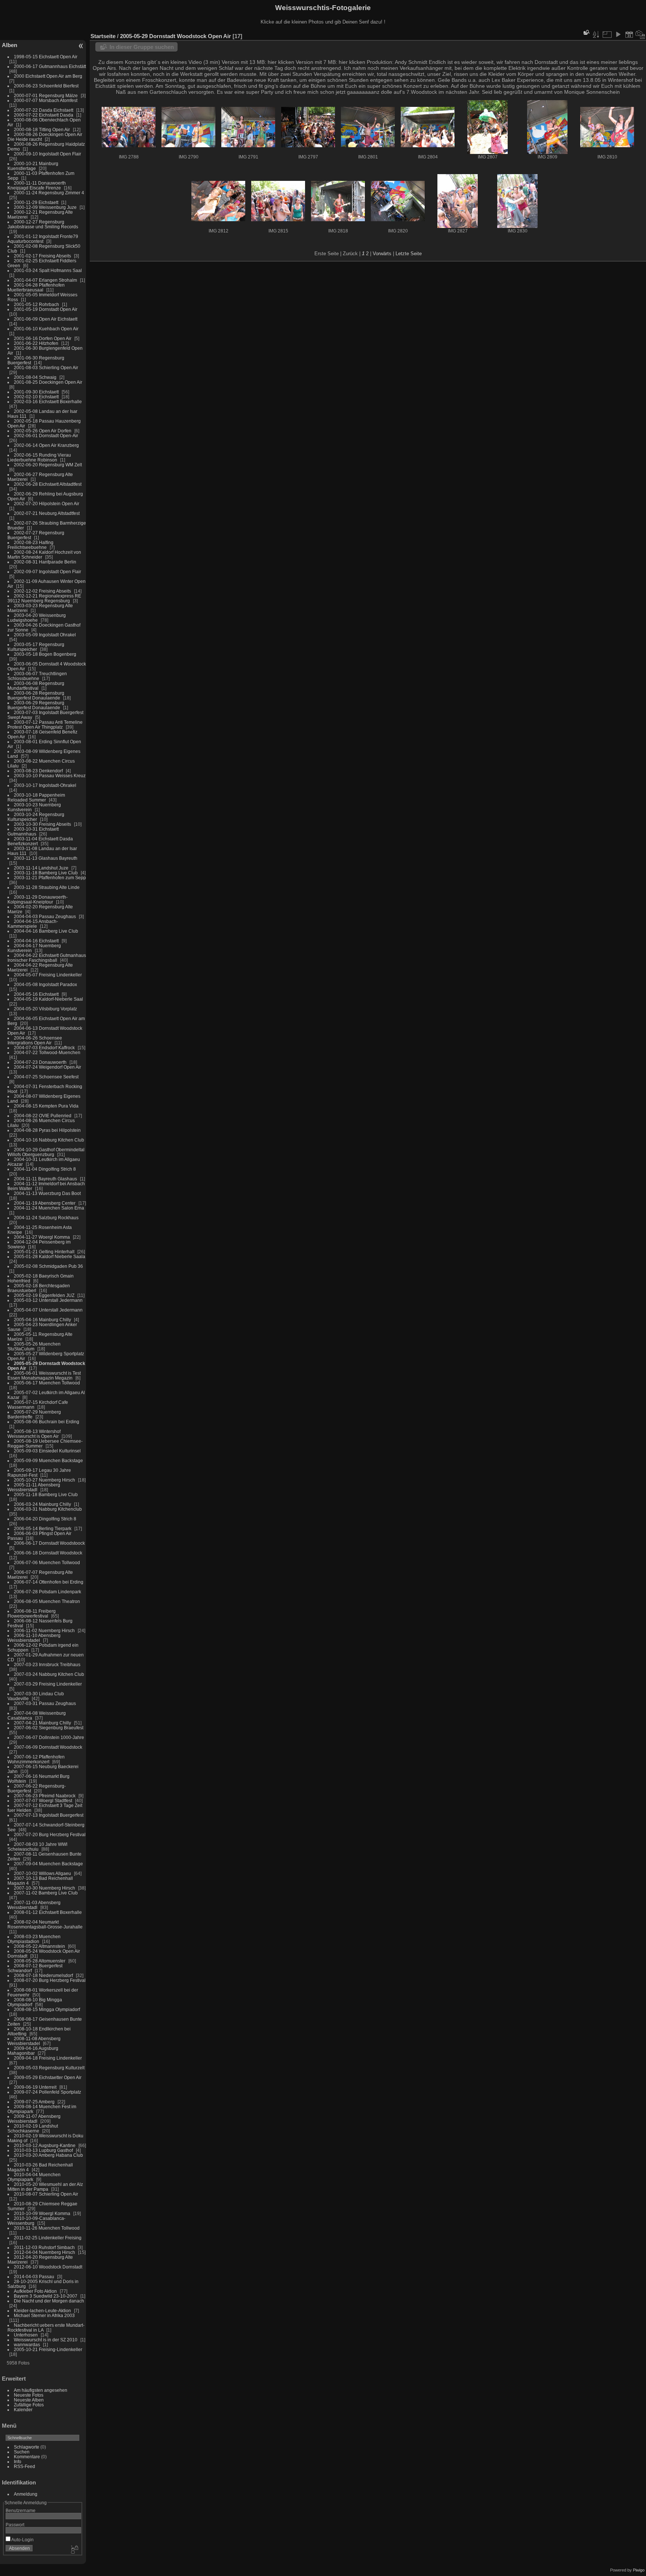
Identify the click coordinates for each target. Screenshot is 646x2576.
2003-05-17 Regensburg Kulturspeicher (36, 647)
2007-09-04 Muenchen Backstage (48, 1864)
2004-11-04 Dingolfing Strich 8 (45, 1169)
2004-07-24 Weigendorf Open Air (47, 1067)
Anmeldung (26, 2494)
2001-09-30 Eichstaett (36, 392)
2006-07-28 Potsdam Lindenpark (47, 1592)
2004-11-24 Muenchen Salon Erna (49, 1208)
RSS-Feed (24, 2466)
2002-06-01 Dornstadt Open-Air (46, 435)
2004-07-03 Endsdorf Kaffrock (44, 1048)
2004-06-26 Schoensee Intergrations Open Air (35, 1040)
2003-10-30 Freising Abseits (42, 824)
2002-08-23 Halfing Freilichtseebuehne (30, 545)
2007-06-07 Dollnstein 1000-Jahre (49, 1737)
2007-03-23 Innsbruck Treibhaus (47, 1664)
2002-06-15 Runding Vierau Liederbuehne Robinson (39, 457)
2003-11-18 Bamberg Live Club (46, 873)
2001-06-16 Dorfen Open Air (43, 338)
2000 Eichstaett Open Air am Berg (48, 76)
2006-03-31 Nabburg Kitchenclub (48, 1509)
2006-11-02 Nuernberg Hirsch (44, 1630)
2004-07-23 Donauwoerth (40, 1062)
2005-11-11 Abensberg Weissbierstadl (34, 1487)
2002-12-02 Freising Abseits (42, 591)
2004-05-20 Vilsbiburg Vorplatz (45, 1009)
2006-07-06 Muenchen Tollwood (47, 1562)
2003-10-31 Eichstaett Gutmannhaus (33, 831)
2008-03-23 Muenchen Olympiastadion (34, 1939)
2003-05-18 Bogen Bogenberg (45, 654)
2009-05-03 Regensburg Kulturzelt (49, 2068)
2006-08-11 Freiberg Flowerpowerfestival (32, 1613)
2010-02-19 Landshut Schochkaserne (33, 2128)
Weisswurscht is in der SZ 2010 (46, 2340)
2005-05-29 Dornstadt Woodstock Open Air (176, 36)
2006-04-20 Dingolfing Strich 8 (45, 1519)
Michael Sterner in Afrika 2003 (44, 2315)
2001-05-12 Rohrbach (36, 304)
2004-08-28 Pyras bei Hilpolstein (47, 1130)
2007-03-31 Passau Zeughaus (45, 1703)
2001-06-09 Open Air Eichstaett (46, 319)
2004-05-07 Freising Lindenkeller (48, 975)
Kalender (23, 2410)
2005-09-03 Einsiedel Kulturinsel (47, 1451)
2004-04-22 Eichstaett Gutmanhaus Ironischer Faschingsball (47, 958)
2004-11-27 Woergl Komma (42, 1237)
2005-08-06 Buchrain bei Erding (47, 1422)
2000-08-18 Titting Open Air (42, 129)
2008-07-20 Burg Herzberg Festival (50, 1980)
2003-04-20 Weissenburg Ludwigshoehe (37, 618)
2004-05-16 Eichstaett (36, 994)
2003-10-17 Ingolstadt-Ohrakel (45, 785)
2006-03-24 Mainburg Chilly (42, 1504)
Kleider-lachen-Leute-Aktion (42, 2311)
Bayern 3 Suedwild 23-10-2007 (46, 2296)
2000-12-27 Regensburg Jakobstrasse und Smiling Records (43, 224)
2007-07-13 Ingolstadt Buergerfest (49, 1815)
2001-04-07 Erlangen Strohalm (45, 280)
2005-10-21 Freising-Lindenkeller (48, 2349)
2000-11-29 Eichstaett (36, 202)
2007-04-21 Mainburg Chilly (42, 1723)
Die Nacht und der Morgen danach (49, 2301)
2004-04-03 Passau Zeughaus (45, 916)
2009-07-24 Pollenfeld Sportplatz (47, 2092)
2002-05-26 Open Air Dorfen (43, 431)
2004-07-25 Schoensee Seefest (46, 1077)
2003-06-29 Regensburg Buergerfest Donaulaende (36, 705)
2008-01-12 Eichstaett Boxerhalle (48, 1912)
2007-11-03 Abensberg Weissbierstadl (34, 1905)
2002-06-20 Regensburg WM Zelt (48, 465)
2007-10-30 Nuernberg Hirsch (44, 1888)
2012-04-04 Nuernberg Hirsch (44, 2252)
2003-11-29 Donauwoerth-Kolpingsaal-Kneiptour (38, 899)
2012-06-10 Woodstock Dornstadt (48, 2267)
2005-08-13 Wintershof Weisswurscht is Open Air (34, 1434)
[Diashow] (618, 34)
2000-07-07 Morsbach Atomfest (46, 100)
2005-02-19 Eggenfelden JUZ (44, 1295)
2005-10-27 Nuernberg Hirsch (44, 1480)
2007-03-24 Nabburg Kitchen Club (49, 1674)
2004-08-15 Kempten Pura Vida (46, 1106)
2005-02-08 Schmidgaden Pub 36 (48, 1266)
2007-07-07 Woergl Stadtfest (43, 1800)
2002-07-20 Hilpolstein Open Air (47, 504)
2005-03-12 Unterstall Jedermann (48, 1300)
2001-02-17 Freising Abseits (42, 256)
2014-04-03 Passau (34, 2277)
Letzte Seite (409, 254)
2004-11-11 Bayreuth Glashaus (45, 1179)
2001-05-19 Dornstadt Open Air (46, 309)
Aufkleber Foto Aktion (35, 2291)
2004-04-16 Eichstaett (36, 941)
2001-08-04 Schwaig (35, 377)
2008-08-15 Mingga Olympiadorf (47, 2009)
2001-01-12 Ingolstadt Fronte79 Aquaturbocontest (43, 239)
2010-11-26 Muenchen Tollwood (47, 2228)
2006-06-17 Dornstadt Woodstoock (49, 1543)
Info (18, 2461)
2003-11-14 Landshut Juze (41, 868)
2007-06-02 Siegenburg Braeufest (49, 1728)
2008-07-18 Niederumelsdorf (43, 1975)
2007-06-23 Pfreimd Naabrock (45, 1796)
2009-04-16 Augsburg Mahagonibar (33, 2051)
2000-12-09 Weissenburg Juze (45, 207)
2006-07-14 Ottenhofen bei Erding (49, 1582)
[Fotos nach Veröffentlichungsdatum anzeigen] (629, 34)
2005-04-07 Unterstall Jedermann (48, 1310)
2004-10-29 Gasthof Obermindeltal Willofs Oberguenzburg (46, 1152)
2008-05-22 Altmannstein (39, 1946)
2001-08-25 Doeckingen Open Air (48, 382)
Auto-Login (22, 2540)
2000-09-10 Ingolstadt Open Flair (47, 154)
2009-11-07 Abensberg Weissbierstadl (34, 2119)
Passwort (15, 2525)
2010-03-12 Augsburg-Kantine (45, 2145)
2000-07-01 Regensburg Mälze (46, 95)
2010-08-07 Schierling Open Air (46, 2194)
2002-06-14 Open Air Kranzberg (46, 445)
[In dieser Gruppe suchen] (586, 32)
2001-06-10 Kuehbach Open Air (46, 329)
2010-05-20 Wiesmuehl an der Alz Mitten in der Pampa (45, 2187)
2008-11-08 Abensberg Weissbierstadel (34, 2041)
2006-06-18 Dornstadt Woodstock (48, 1553)
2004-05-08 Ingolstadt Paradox (45, 984)
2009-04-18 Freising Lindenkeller (48, 2058)
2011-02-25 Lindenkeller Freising (48, 2238)
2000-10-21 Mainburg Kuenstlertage (33, 166)
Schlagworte (27, 2447)
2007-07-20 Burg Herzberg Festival (50, 1834)
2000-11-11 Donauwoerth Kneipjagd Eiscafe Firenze (37, 185)
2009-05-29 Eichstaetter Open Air (48, 2077)
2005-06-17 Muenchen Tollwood (47, 1383)
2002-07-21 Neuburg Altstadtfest (47, 513)
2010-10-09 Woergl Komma (42, 2213)
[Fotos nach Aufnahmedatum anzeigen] (640, 34)
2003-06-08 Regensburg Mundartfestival (36, 686)
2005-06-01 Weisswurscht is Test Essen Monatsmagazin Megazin (44, 1375)
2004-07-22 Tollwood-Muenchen (47, 1052)
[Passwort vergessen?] (74, 2550)
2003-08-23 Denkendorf (38, 771)
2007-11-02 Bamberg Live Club (46, 1893)
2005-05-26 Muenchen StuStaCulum (34, 1346)
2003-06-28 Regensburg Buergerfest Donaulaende (36, 695)
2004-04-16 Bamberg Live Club (46, 931)
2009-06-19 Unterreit (35, 2087)
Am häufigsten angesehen (41, 2390)
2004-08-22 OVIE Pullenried (43, 1116)
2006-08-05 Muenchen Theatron (47, 1601)
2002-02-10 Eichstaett (36, 397)
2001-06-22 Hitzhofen (36, 343)
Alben (10, 45)
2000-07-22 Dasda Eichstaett (44, 110)
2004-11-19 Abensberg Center (45, 1203)
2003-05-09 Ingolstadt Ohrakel (45, 635)
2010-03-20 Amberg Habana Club (48, 2155)
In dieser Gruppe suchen (142, 47)
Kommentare (27, 2457)
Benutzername (21, 2510)
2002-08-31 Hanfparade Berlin (45, 562)
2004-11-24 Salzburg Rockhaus (46, 1218)
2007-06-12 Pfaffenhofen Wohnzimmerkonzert (36, 1759)
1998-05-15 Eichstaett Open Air (46, 57)
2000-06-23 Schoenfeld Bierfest (46, 86)
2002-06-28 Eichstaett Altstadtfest (48, 484)
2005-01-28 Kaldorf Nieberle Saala (50, 1256)
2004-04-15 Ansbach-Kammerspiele (33, 924)
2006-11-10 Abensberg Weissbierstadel (34, 1638)
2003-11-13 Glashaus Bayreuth (46, 858)
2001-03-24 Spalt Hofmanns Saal (48, 270)
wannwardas (27, 2345)
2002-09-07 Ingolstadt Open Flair (47, 572)
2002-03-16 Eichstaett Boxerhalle (48, 401)
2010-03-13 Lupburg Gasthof (43, 2150)
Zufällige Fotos (29, 2405)
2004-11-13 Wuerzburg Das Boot (47, 1193)
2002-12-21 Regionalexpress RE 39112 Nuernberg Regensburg (44, 598)
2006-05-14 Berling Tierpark (43, 1528)
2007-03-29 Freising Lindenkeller (48, 1684)
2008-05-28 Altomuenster (40, 1961)
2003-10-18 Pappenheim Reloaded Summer (36, 797)
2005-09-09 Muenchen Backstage (48, 1460)
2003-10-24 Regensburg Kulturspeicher (36, 817)
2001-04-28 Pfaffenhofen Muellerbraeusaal (36, 287)
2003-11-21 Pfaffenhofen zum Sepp (50, 878)
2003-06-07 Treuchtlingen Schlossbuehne (37, 676)
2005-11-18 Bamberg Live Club (46, 1494)
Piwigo (639, 2570)
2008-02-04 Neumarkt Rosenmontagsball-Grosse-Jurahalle (45, 1924)
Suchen (22, 2452)
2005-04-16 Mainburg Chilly (42, 1320)
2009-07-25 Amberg (34, 2102)
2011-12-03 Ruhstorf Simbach (44, 2247)
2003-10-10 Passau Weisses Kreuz (50, 776)
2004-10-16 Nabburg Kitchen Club (49, 1140)
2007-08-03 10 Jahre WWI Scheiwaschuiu (37, 1847)
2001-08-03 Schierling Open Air (46, 367)
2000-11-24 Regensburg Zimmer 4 (49, 193)
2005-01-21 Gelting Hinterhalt (44, 1252)
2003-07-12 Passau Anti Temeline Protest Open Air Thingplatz (45, 725)
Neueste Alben (29, 2400)
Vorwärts (382, 254)
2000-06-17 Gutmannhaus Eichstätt (50, 66)
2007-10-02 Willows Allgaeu (42, 1873)
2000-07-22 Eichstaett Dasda (44, 115)
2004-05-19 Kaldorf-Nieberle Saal (48, 999)
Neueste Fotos (29, 2395)
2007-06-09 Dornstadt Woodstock (48, 1747)
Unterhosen (26, 2335)
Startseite (103, 36)
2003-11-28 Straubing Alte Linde (47, 887)
